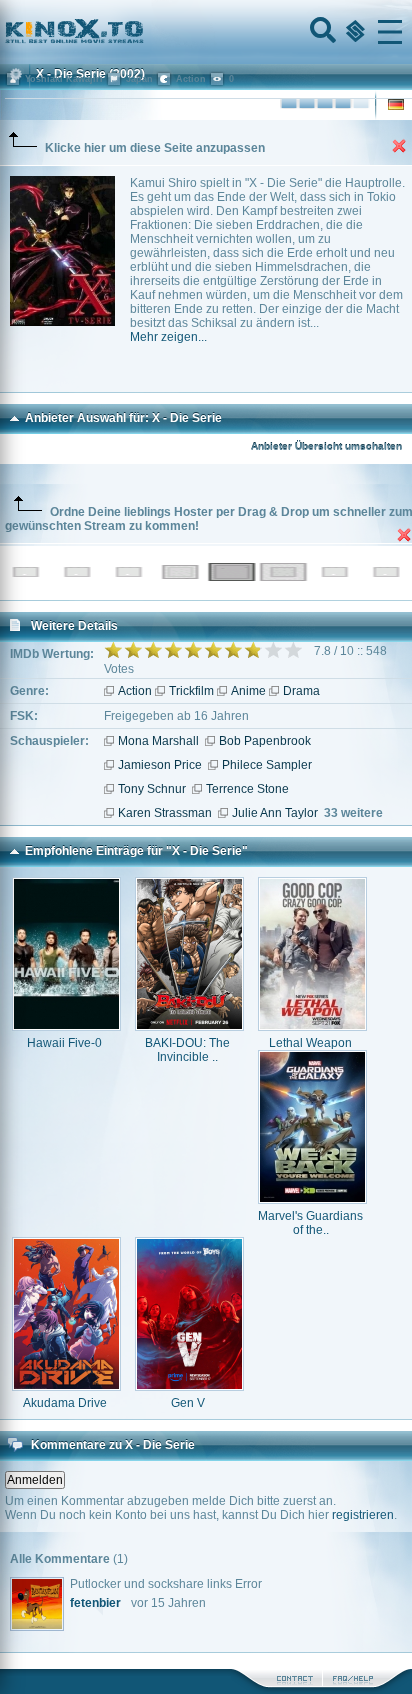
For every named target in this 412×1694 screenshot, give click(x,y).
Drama (301, 691)
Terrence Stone (247, 789)
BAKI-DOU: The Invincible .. (187, 1050)
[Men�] (390, 32)
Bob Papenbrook (265, 741)
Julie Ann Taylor (275, 813)
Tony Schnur (152, 789)
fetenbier (95, 1603)
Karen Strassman (165, 813)
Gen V (188, 1403)
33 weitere (353, 813)
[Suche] (321, 32)
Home (142, 32)
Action (135, 691)
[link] (206, 32)
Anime (248, 691)
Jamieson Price (160, 765)
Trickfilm (191, 691)
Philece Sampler (267, 765)
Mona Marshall (158, 741)
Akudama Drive (65, 1403)
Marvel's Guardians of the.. (310, 1223)
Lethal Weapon (310, 1043)
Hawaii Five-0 (64, 1043)
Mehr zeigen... (168, 337)
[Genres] (353, 32)
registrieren (363, 1515)
